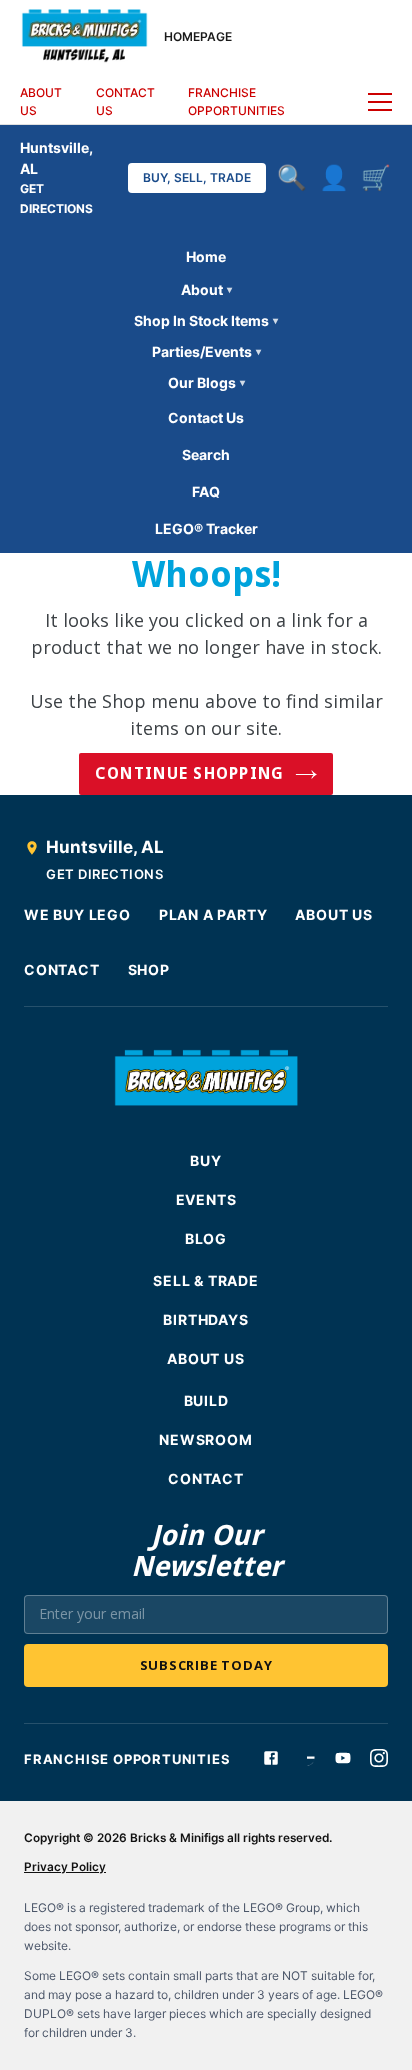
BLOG (206, 1238)
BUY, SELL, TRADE (197, 177)
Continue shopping (190, 773)
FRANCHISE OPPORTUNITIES (236, 101)
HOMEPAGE (198, 36)
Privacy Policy (65, 1867)
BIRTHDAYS (205, 1319)
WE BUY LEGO (77, 914)
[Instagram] (379, 1758)
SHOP (149, 969)
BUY (205, 1160)
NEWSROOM (205, 1439)
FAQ (206, 491)
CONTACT (62, 969)
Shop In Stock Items (206, 320)
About (206, 289)
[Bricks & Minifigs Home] (84, 34)
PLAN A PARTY (213, 914)
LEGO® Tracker (206, 528)
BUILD (206, 1400)
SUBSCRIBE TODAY (206, 1665)
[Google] (307, 1758)
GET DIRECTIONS (104, 874)
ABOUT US (41, 101)
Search (206, 454)
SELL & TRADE (206, 1280)
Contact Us (206, 417)
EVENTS (206, 1199)
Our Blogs (206, 382)
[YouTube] (343, 1758)
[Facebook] (271, 1758)
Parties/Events (206, 351)
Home (206, 256)
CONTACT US (125, 101)
